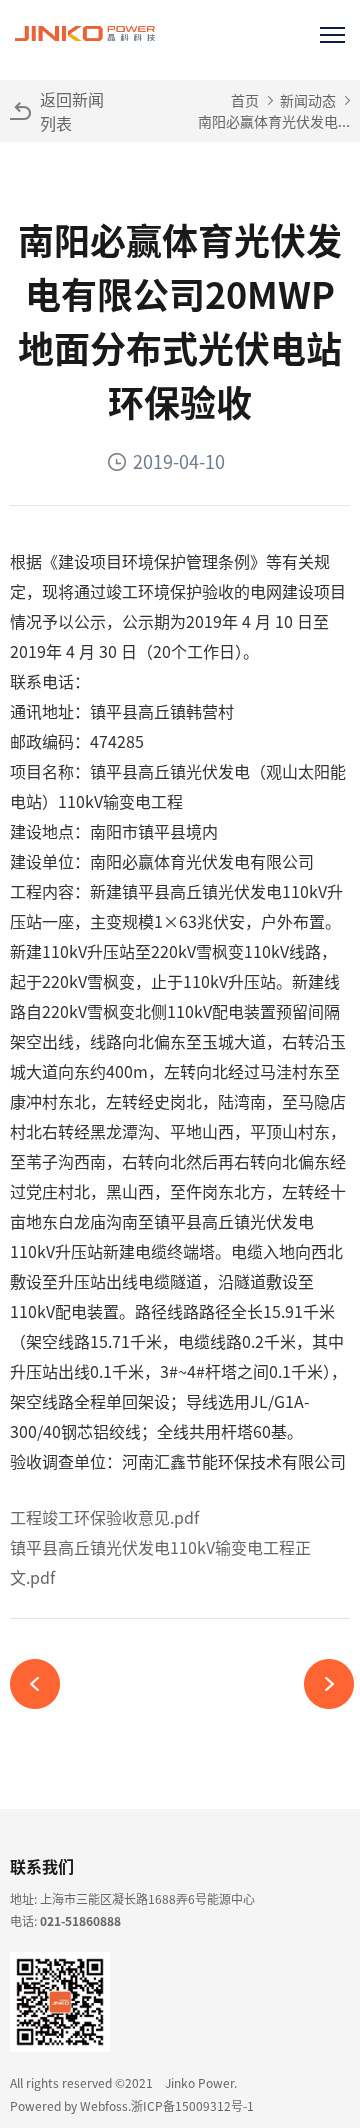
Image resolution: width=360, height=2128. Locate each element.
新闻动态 (308, 100)
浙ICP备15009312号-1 (192, 2105)
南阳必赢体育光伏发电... (274, 121)
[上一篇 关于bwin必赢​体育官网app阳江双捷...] (42, 1684)
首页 (245, 100)
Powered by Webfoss (69, 2105)
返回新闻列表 (72, 111)
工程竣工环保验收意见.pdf (104, 1517)
